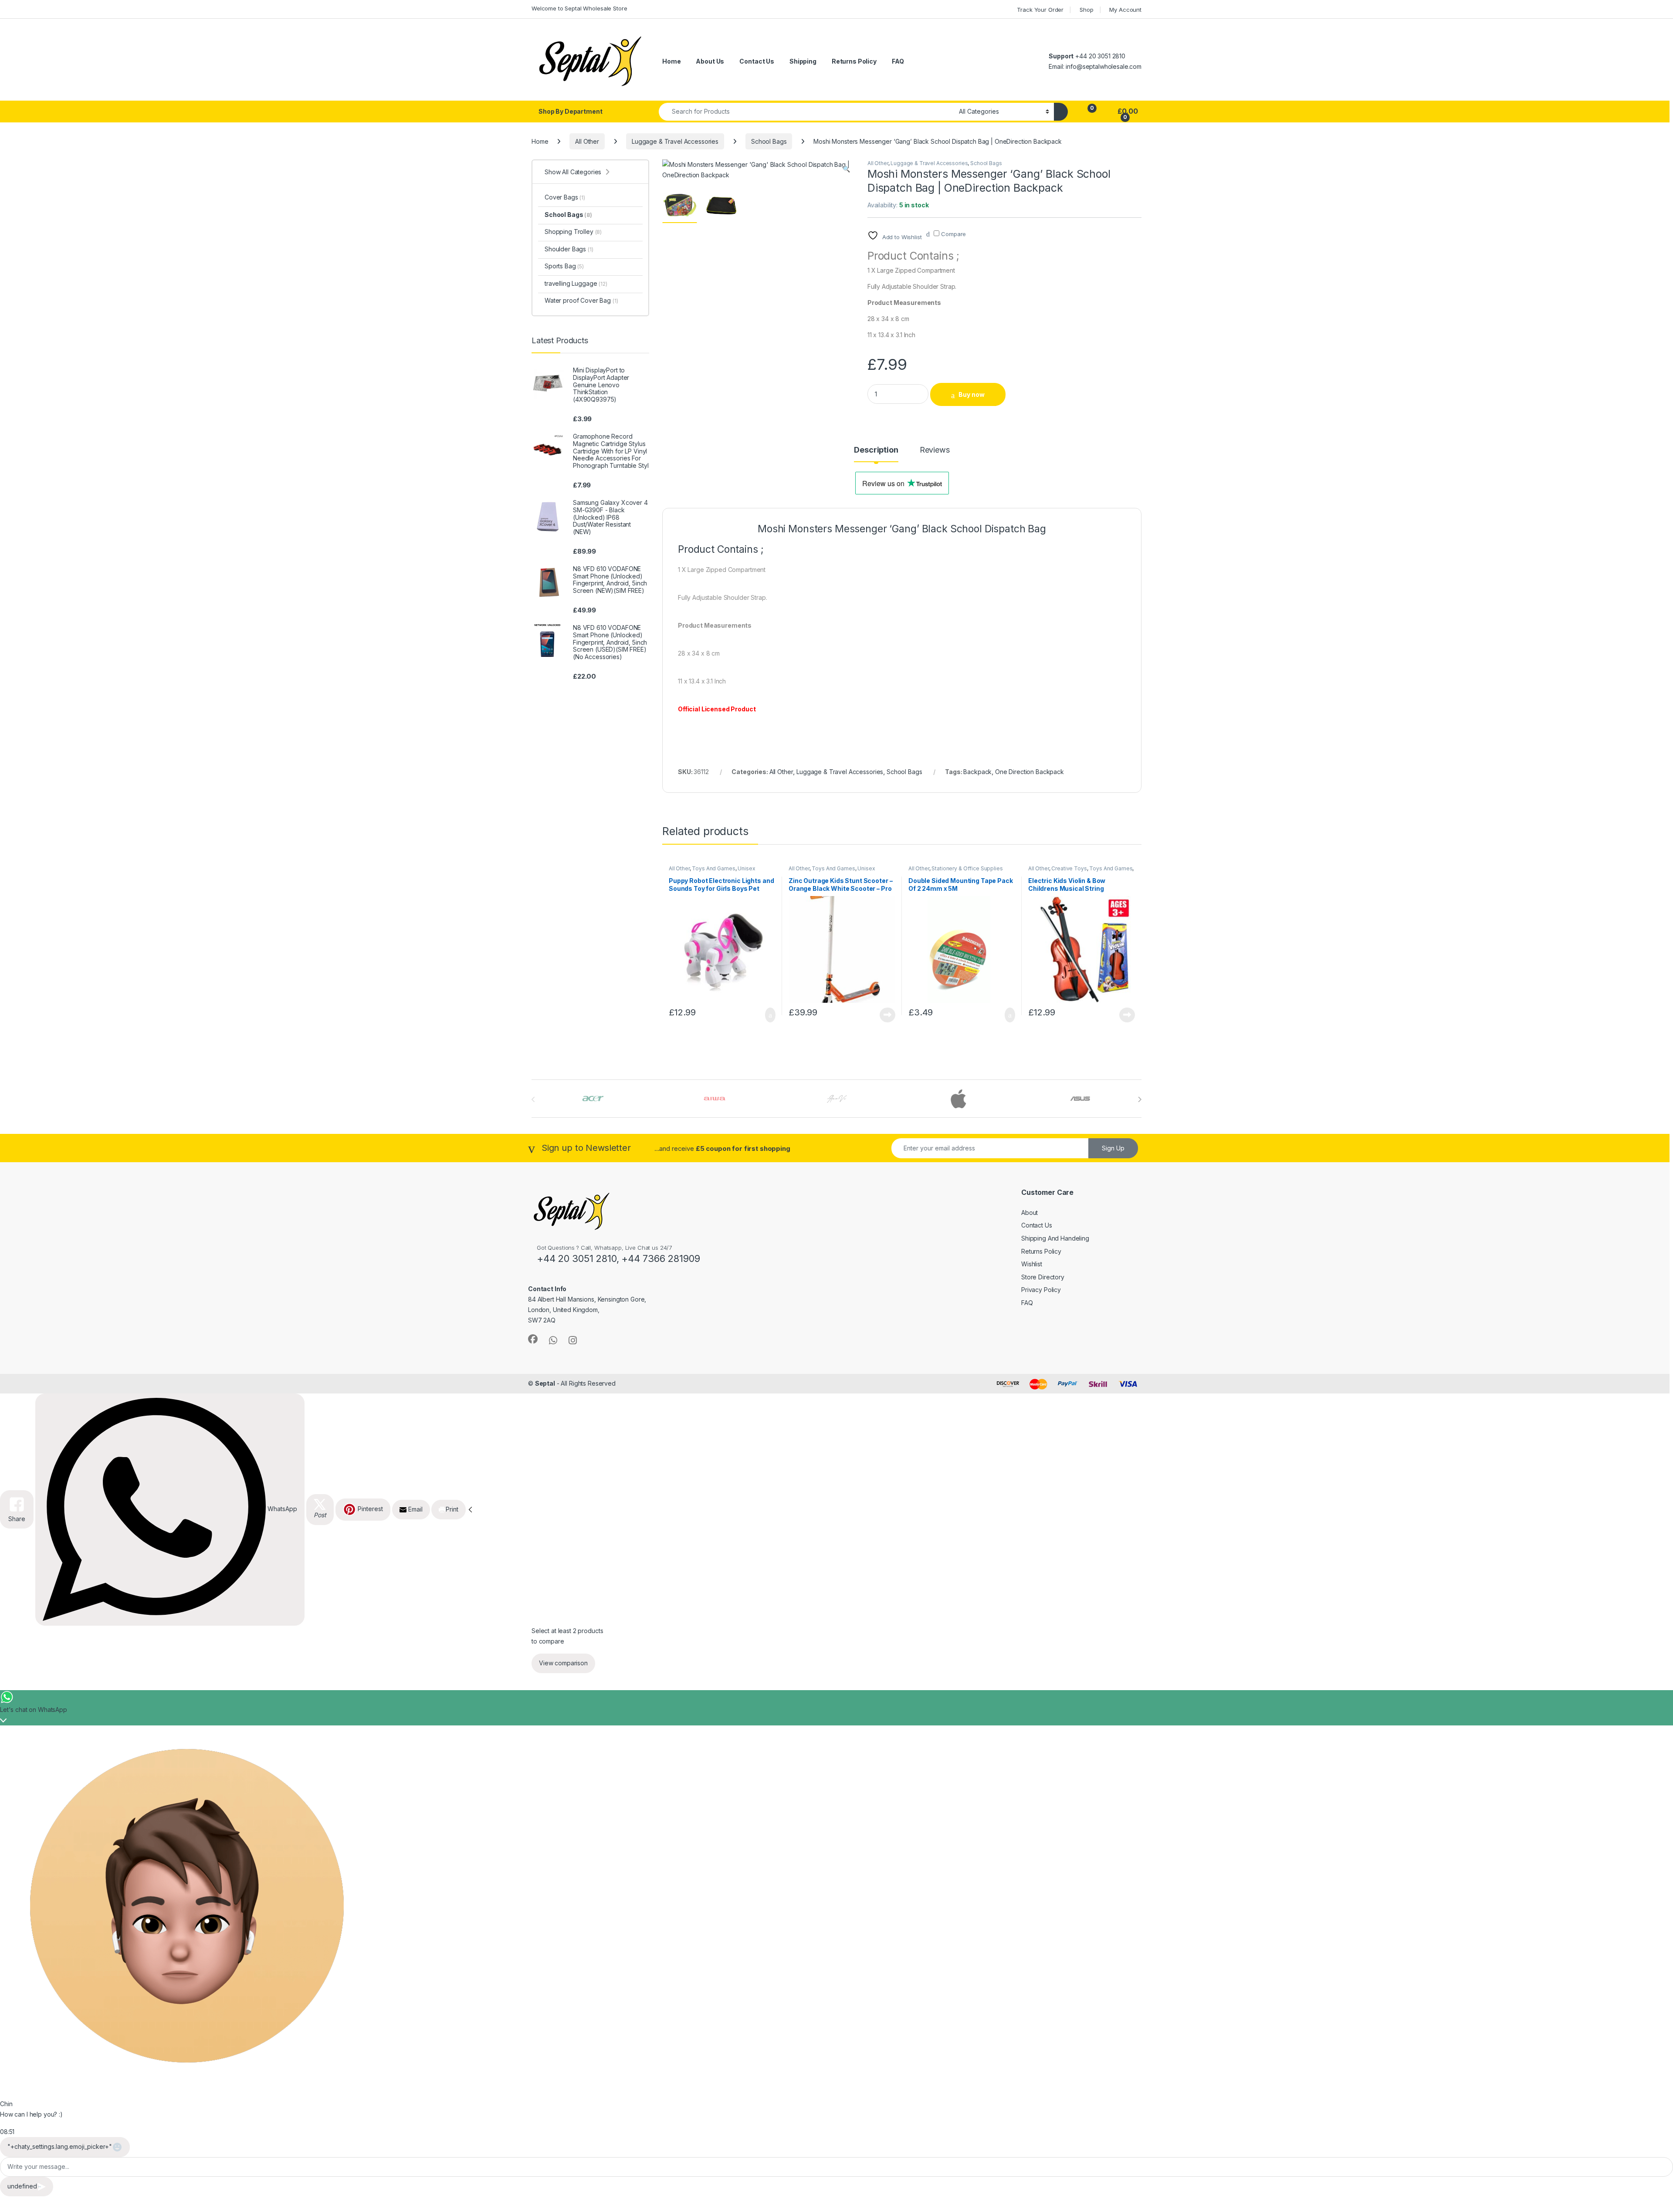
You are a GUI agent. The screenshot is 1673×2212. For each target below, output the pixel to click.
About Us (710, 61)
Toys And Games (713, 868)
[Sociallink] (533, 1339)
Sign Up (1113, 1148)
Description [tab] (876, 450)
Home (671, 61)
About (1030, 1213)
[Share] (1644, 10)
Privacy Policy (1041, 1290)
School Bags (769, 141)
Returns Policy (854, 61)
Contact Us (757, 61)
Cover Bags (565, 197)
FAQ (898, 61)
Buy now (972, 394)
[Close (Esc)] (1663, 10)
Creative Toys (1069, 868)
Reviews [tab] (935, 450)
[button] (846, 169)
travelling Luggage (576, 283)
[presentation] (1140, 1099)
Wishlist (1032, 1264)
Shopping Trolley (573, 232)
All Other (587, 141)
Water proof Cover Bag (581, 300)
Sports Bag (564, 266)
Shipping (803, 61)
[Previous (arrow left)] (15, 1098)
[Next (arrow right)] (1658, 1098)
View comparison (563, 1663)
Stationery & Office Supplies (967, 868)
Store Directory (1043, 1277)
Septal (545, 1383)
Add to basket (766, 1015)
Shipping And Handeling (1055, 1238)
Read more (887, 1015)
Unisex (746, 868)
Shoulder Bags (569, 249)
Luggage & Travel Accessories (675, 141)
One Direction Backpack (1030, 772)
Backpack (977, 772)
